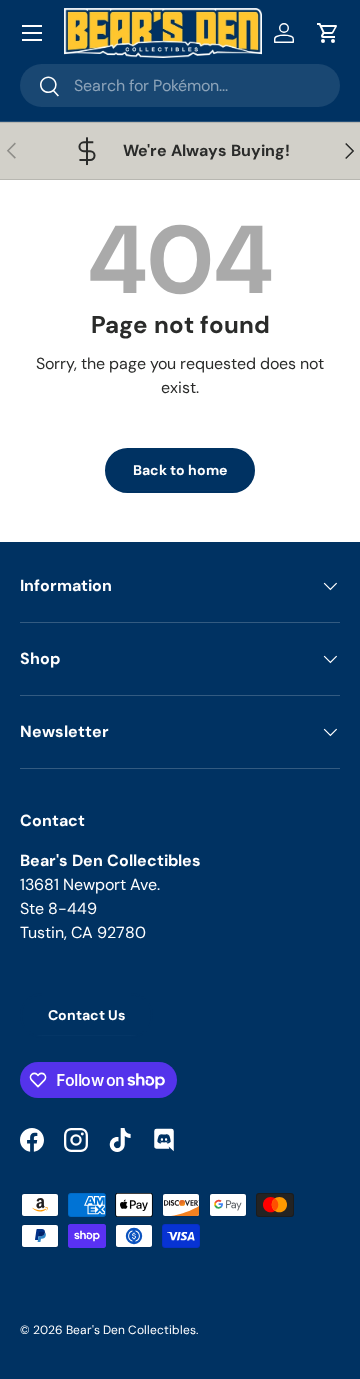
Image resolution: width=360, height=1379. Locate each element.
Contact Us (86, 1015)
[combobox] (180, 85)
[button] (328, 33)
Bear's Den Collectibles (131, 1330)
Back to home (180, 470)
